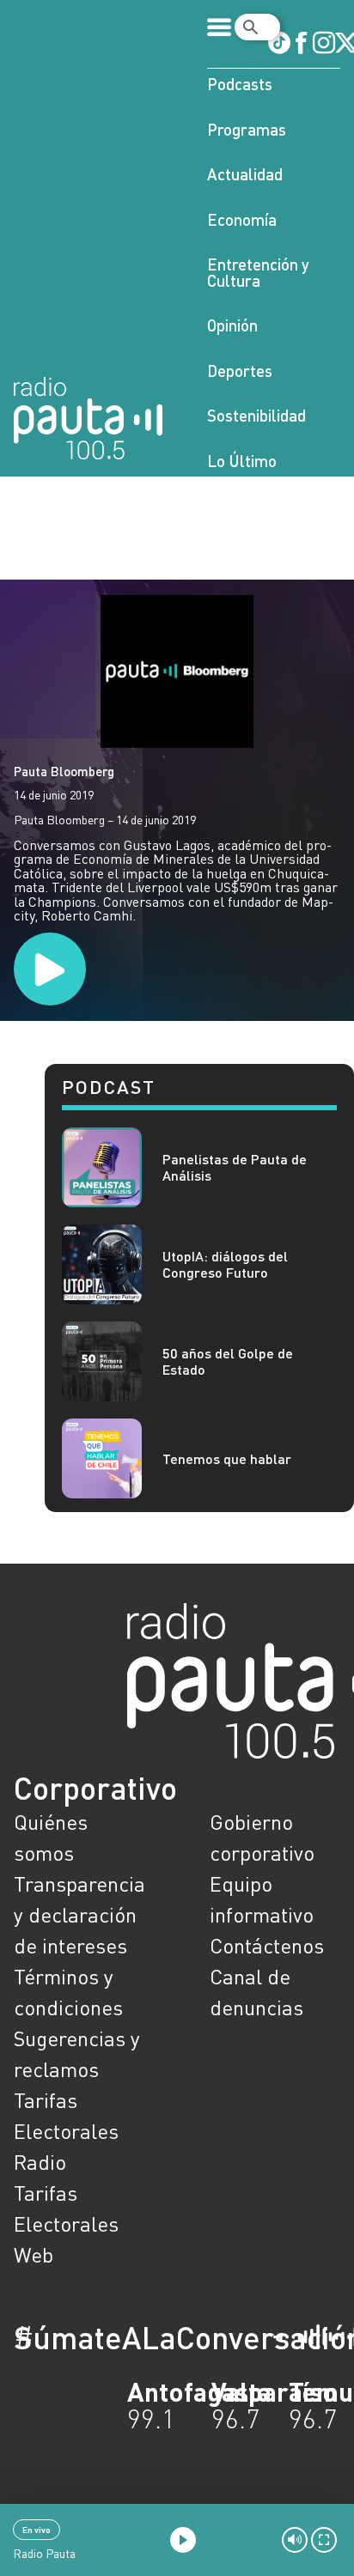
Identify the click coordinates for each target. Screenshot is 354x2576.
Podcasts (240, 84)
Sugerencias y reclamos (77, 2054)
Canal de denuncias (256, 1992)
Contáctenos (267, 1945)
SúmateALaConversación (130, 2337)
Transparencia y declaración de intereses (79, 1914)
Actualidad (245, 174)
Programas (247, 129)
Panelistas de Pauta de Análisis (235, 1167)
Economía (242, 219)
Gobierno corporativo (262, 1837)
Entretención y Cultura (258, 272)
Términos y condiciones (68, 1992)
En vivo (37, 2530)
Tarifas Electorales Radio (66, 2131)
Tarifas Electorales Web (66, 2224)
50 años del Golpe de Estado (228, 1361)
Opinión (232, 325)
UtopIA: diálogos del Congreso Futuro (225, 1264)
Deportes (240, 371)
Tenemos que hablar (227, 1458)
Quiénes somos (51, 1837)
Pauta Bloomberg (64, 771)
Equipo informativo (262, 1899)
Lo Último (242, 461)
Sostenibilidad (256, 415)
